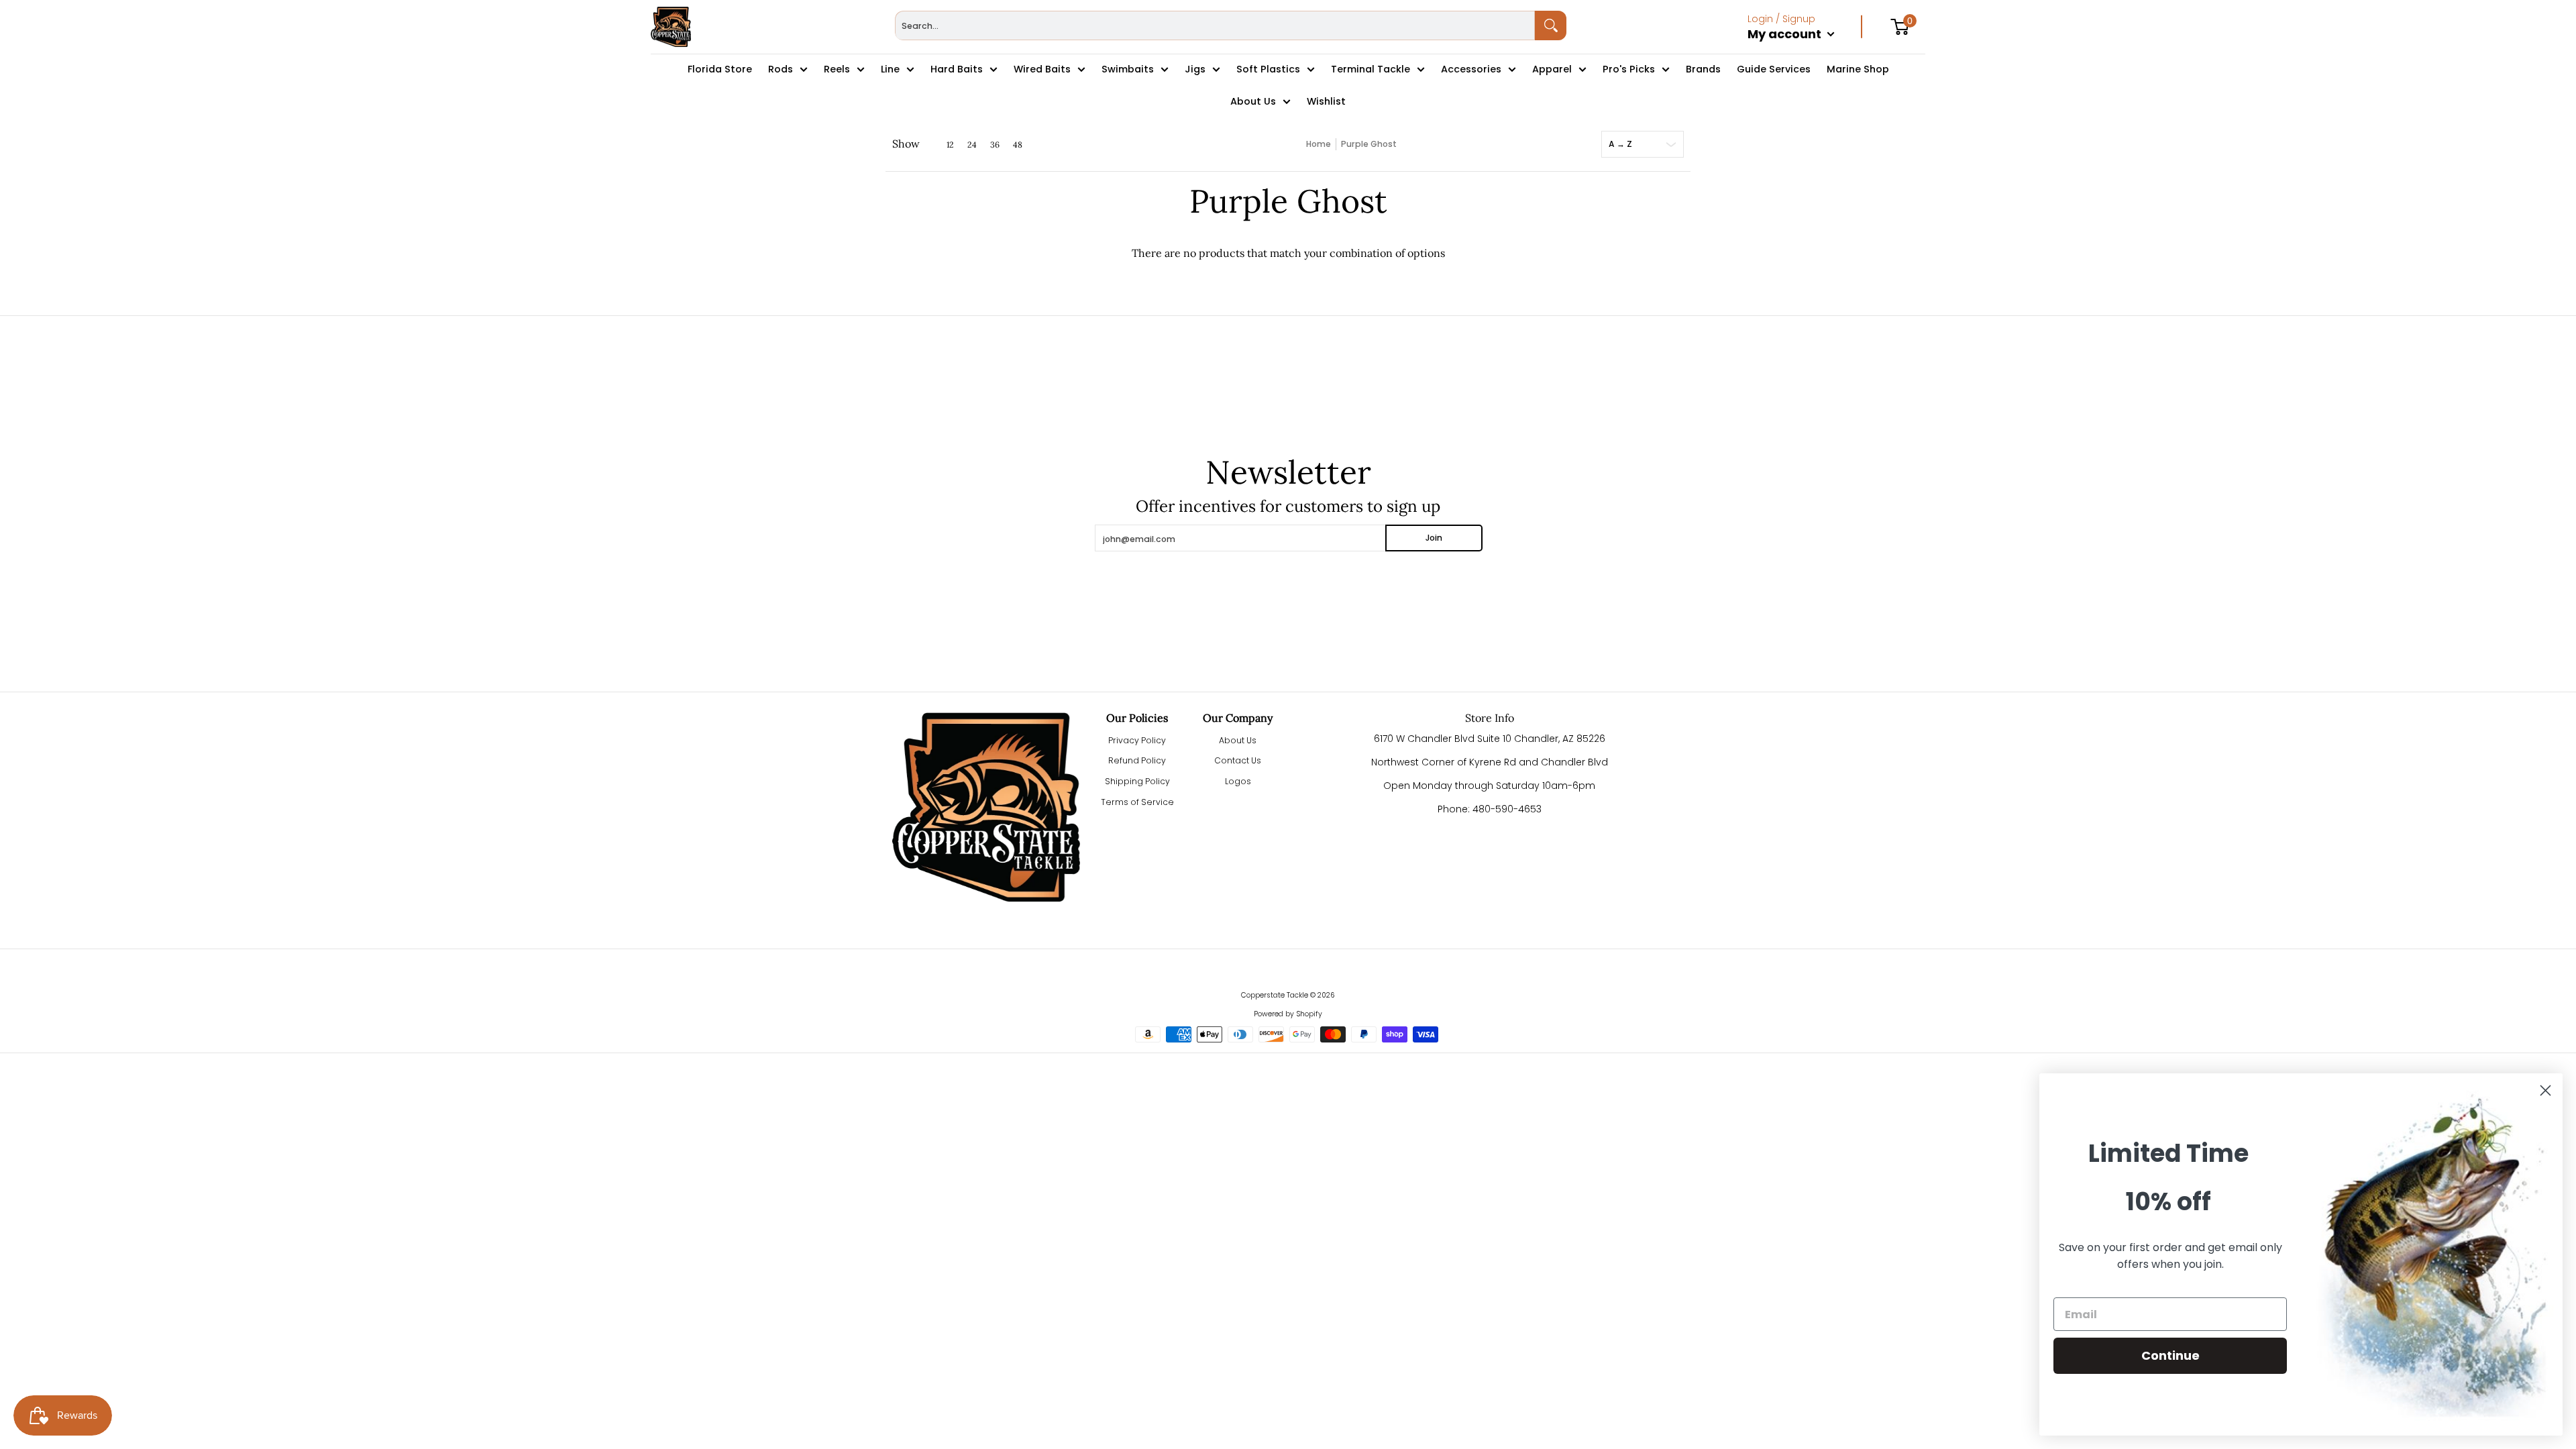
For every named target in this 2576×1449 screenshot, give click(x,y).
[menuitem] (1805, 48)
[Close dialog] (2545, 1090)
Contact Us (1238, 760)
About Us (1238, 740)
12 (950, 145)
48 (1018, 145)
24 (972, 145)
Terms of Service (1137, 802)
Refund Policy (1137, 760)
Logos (1238, 781)
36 (995, 145)
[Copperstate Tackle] (671, 27)
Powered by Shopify (1288, 1014)
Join (1434, 538)
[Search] (1551, 25)
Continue (2170, 1355)
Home (1319, 144)
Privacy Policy (1137, 740)
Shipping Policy (1137, 781)
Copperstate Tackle (1275, 995)
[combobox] (1215, 25)
